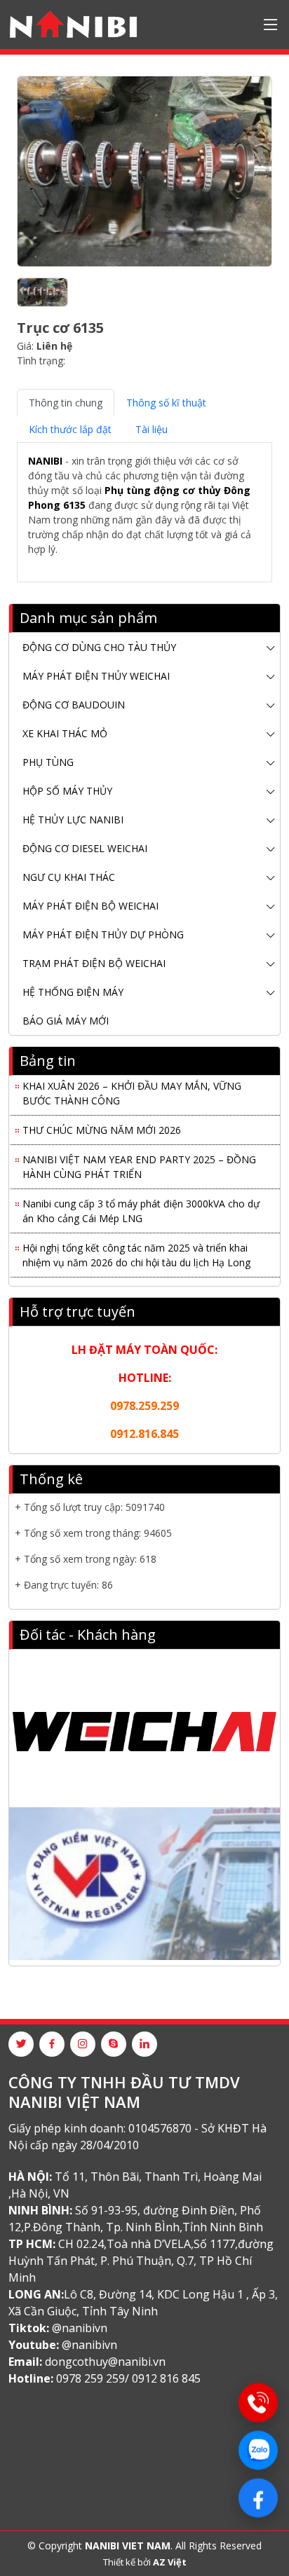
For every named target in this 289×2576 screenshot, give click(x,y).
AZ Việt (170, 2562)
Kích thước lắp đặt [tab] (70, 429)
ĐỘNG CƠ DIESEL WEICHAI (85, 848)
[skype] (114, 2044)
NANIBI (45, 461)
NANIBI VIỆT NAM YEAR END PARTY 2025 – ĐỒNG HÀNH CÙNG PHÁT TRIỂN (139, 1162)
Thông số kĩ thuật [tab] (166, 403)
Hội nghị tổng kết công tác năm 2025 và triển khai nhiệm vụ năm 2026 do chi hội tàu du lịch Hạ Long (136, 1250)
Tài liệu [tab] (152, 429)
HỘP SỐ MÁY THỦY (67, 791)
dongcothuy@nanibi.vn (105, 2362)
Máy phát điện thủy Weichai (96, 676)
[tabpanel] (144, 512)
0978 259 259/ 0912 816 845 (128, 2378)
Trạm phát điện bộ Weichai (94, 963)
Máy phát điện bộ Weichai (90, 906)
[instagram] (83, 2044)
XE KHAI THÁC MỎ (65, 733)
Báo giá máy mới (66, 1021)
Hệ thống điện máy (73, 992)
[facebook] (52, 2044)
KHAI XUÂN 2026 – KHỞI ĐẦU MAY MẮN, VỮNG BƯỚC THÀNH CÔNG (132, 1088)
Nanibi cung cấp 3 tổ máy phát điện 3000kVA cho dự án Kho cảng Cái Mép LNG (141, 1206)
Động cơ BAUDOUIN (74, 705)
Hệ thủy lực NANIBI (73, 820)
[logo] (73, 25)
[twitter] (21, 2044)
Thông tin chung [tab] (66, 403)
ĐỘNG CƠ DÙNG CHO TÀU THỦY (99, 647)
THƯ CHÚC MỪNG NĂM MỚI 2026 (102, 1125)
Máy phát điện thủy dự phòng (103, 934)
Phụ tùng (48, 762)
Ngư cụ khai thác (69, 877)
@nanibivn (80, 2328)
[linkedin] (144, 2044)
